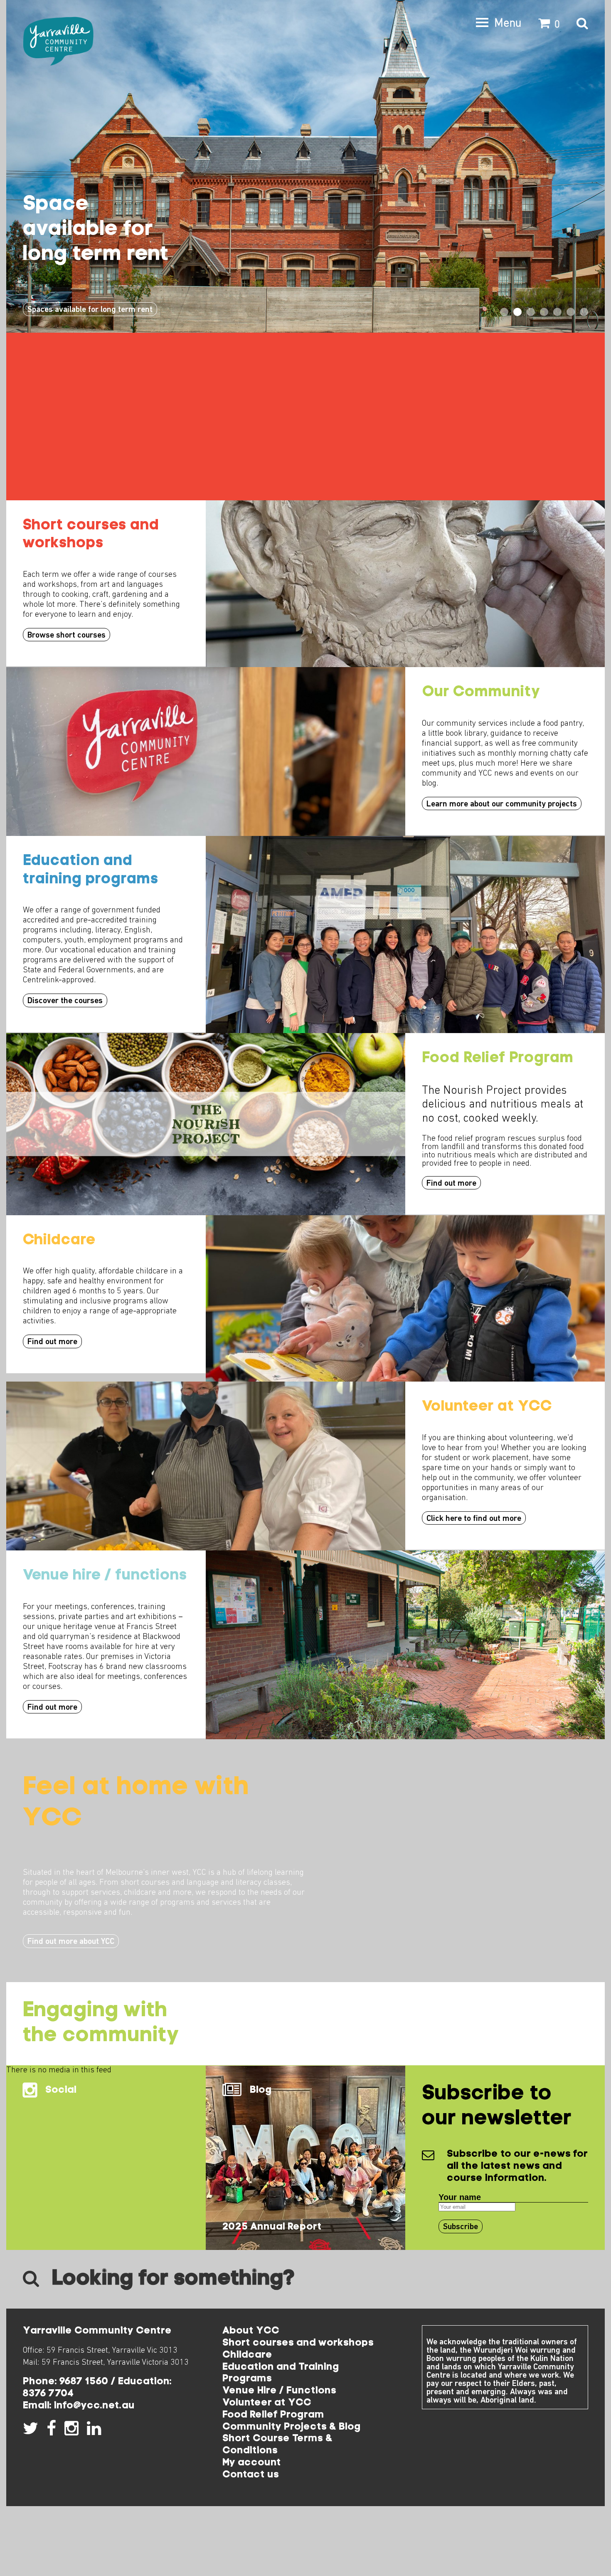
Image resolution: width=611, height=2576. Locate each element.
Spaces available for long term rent (90, 310)
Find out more (451, 1184)
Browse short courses (67, 635)
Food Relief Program (273, 2415)
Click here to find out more (474, 1519)
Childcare (247, 2355)
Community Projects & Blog (292, 2427)
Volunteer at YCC (267, 2403)
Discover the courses (65, 1001)
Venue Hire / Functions (279, 2391)
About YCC (251, 2331)
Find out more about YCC (71, 1942)
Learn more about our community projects (502, 804)
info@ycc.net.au (94, 2406)
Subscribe (461, 2227)
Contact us (251, 2475)
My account (252, 2463)
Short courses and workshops (298, 2343)
